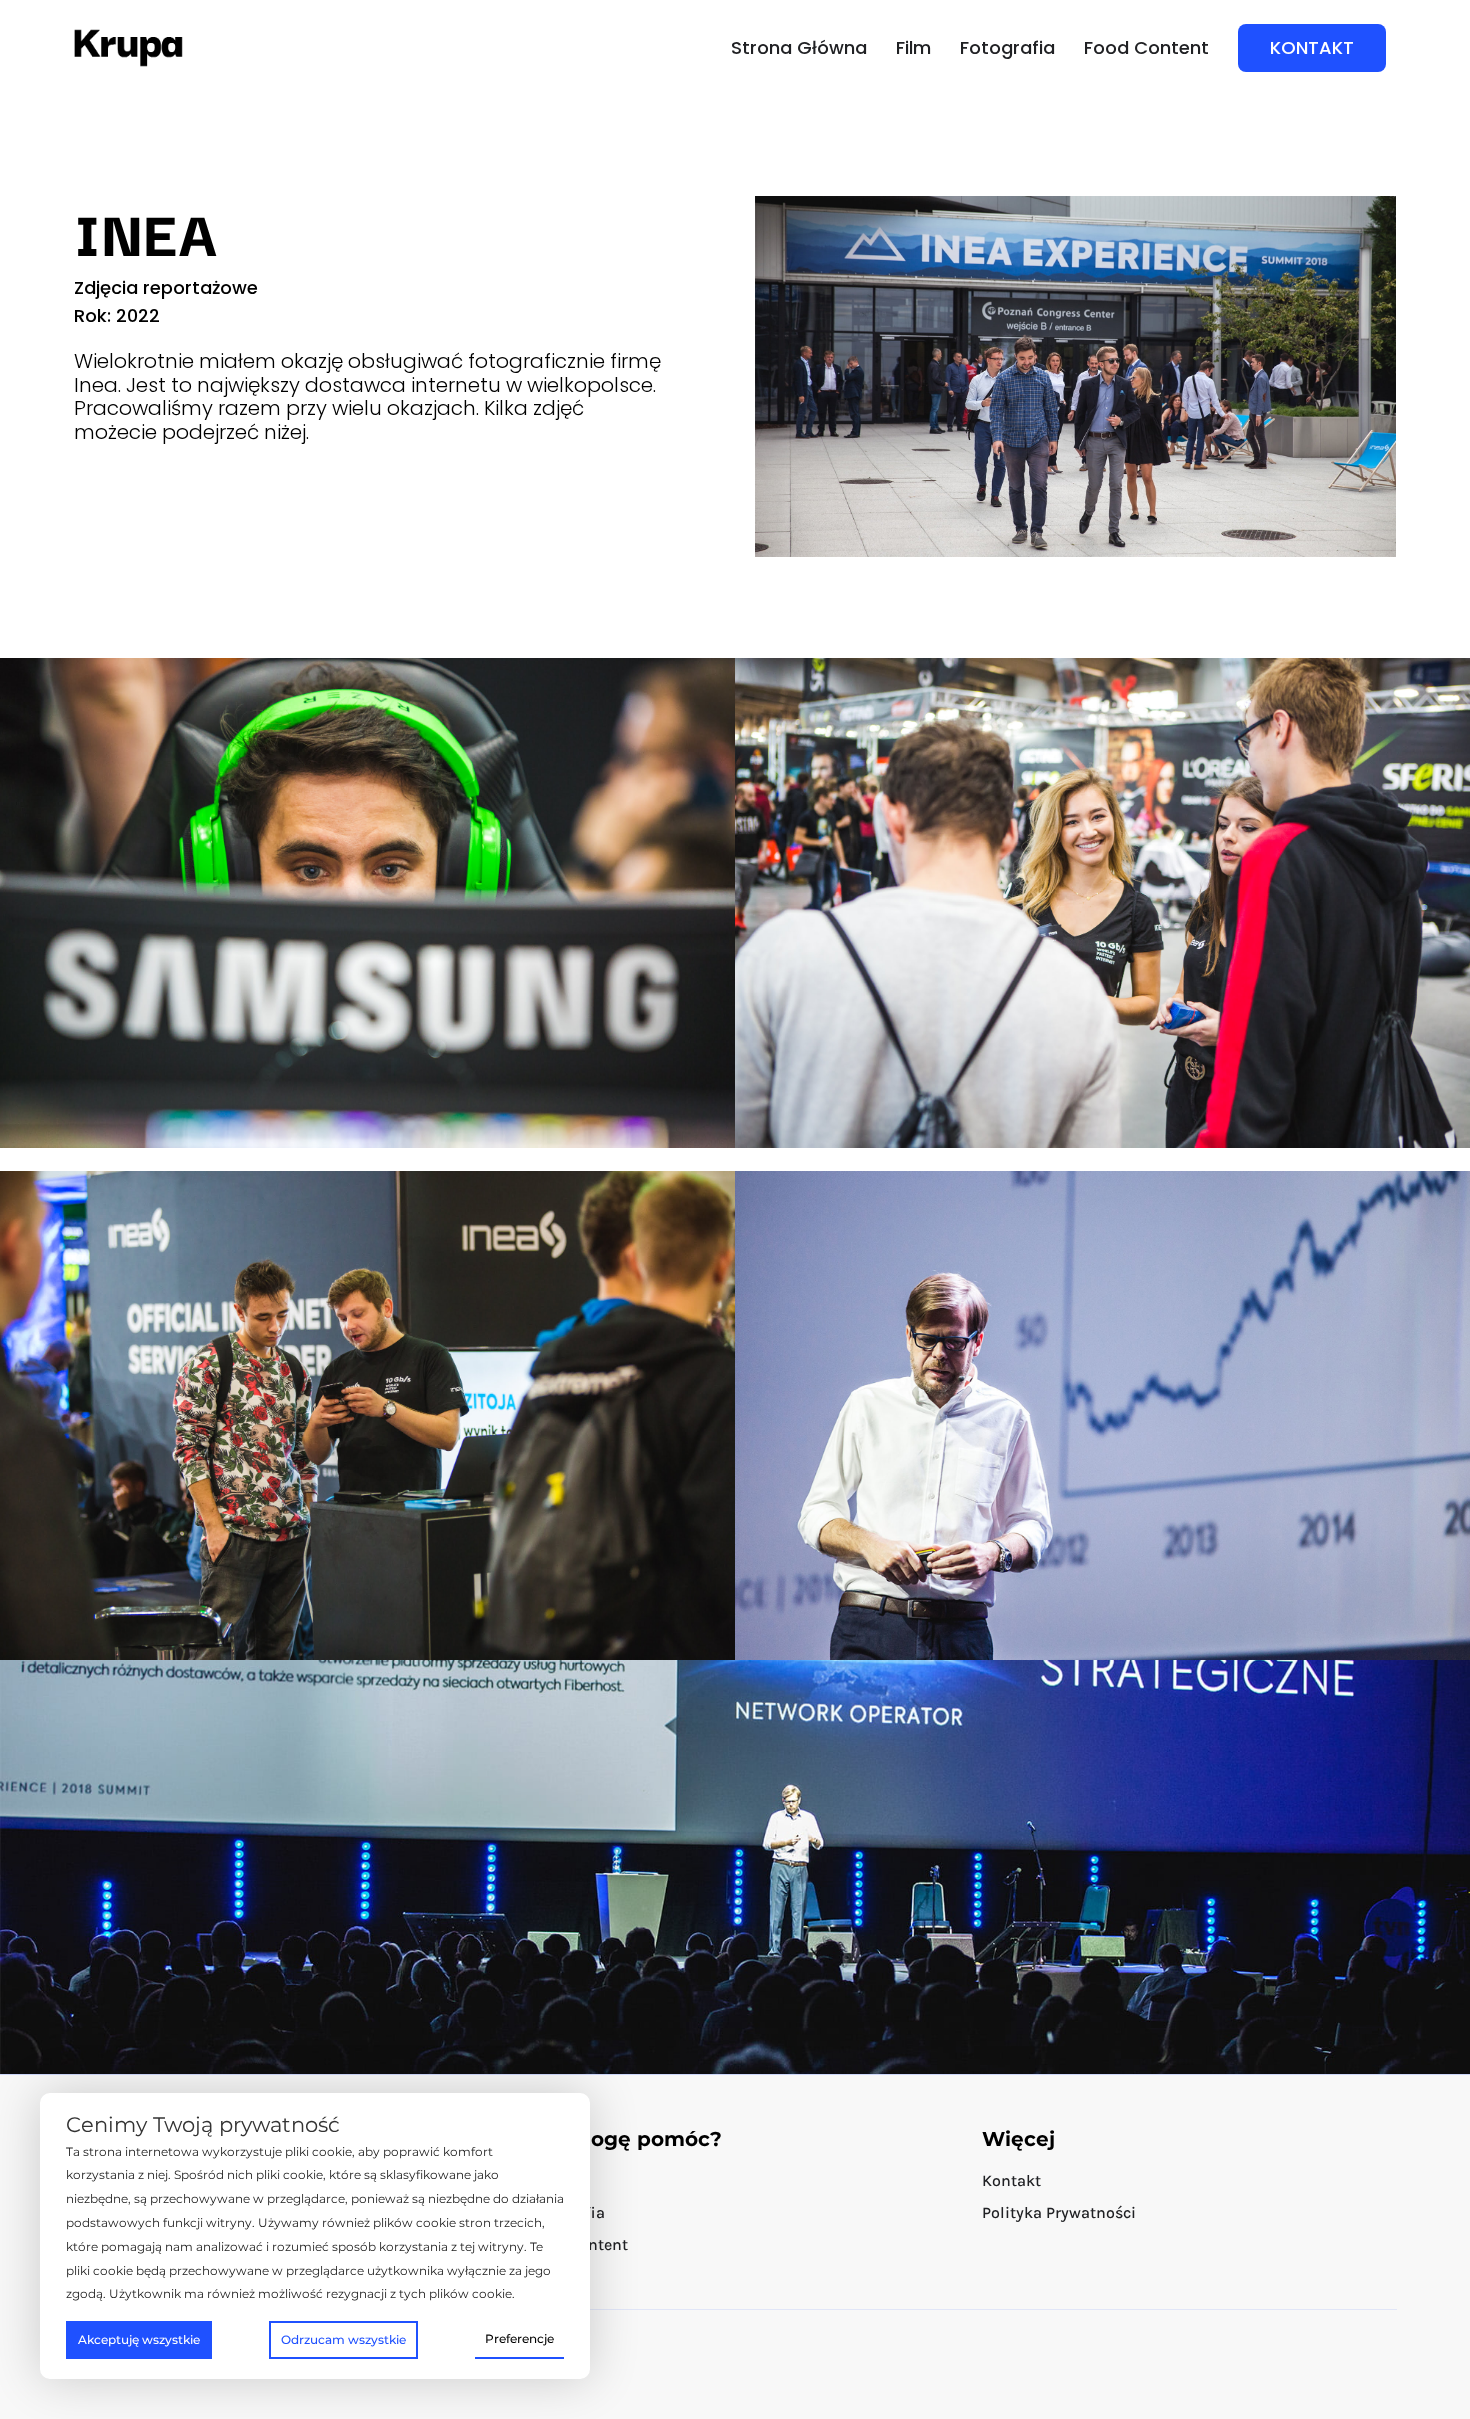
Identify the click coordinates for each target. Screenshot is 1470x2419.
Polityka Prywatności (1059, 2212)
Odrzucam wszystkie (343, 2339)
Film (913, 48)
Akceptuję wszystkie (139, 2339)
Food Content (1146, 48)
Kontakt (1011, 2180)
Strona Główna (799, 48)
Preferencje (519, 2338)
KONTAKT (1312, 47)
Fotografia (1007, 48)
